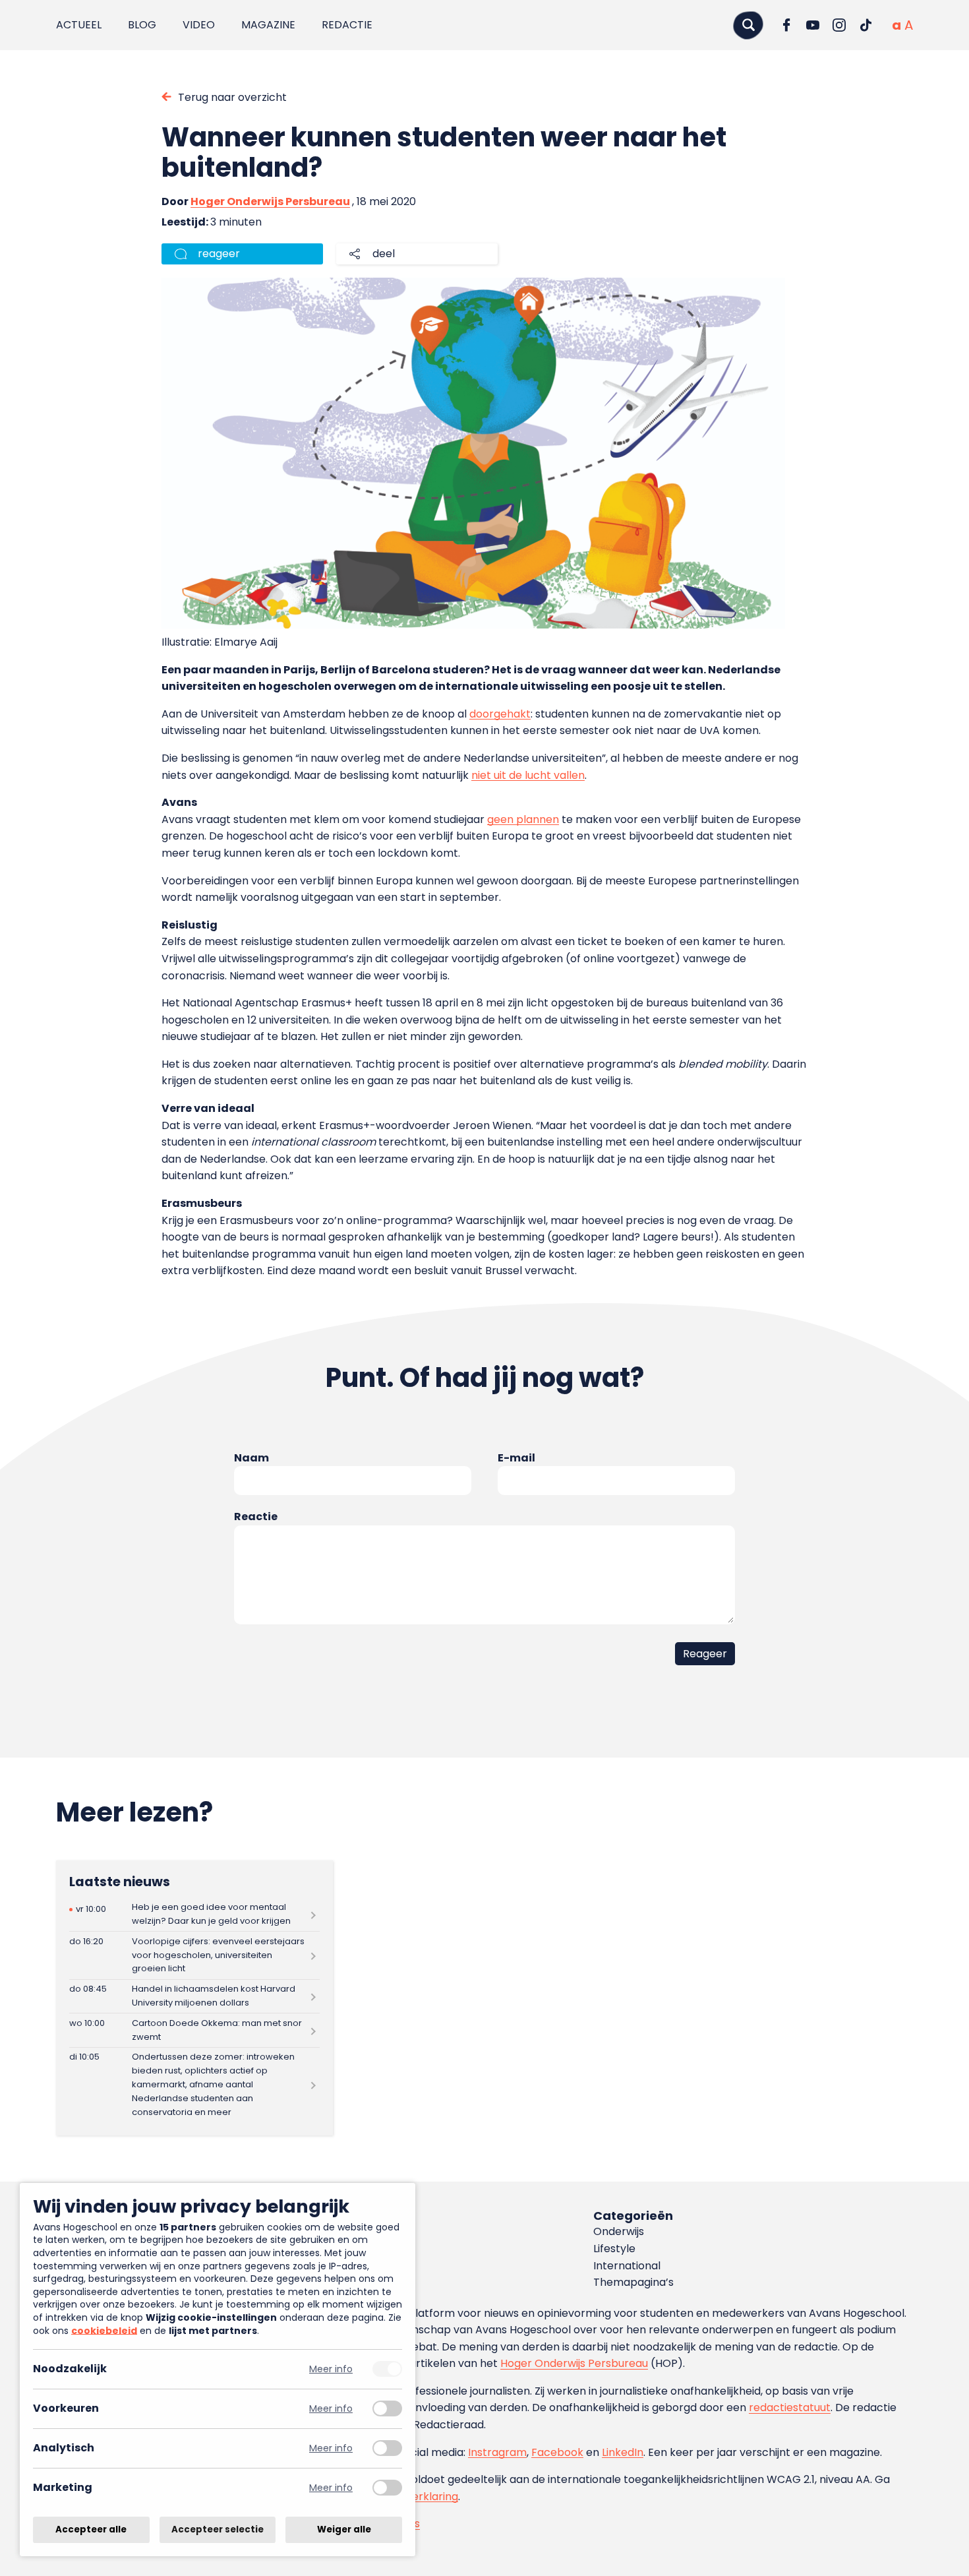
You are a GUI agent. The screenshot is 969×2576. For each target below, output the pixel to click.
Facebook (557, 2452)
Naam (251, 1458)
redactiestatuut (790, 2407)
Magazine (268, 25)
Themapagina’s (633, 2282)
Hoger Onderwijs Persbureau (270, 201)
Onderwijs (619, 2231)
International (627, 2266)
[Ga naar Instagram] (839, 25)
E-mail (516, 1458)
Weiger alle (344, 2530)
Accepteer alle (91, 2530)
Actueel (79, 25)
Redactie (347, 25)
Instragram (497, 2452)
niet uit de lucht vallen (528, 775)
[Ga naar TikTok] (866, 25)
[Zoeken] (748, 25)
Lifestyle (614, 2249)
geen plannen (523, 819)
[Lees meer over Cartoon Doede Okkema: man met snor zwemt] (194, 2030)
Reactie (256, 1517)
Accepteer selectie (218, 2530)
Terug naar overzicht (232, 97)
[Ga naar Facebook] (786, 25)
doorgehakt (500, 714)
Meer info (331, 2369)
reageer (219, 254)
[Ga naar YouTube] (813, 25)
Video (199, 25)
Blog (142, 25)
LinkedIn (623, 2452)
